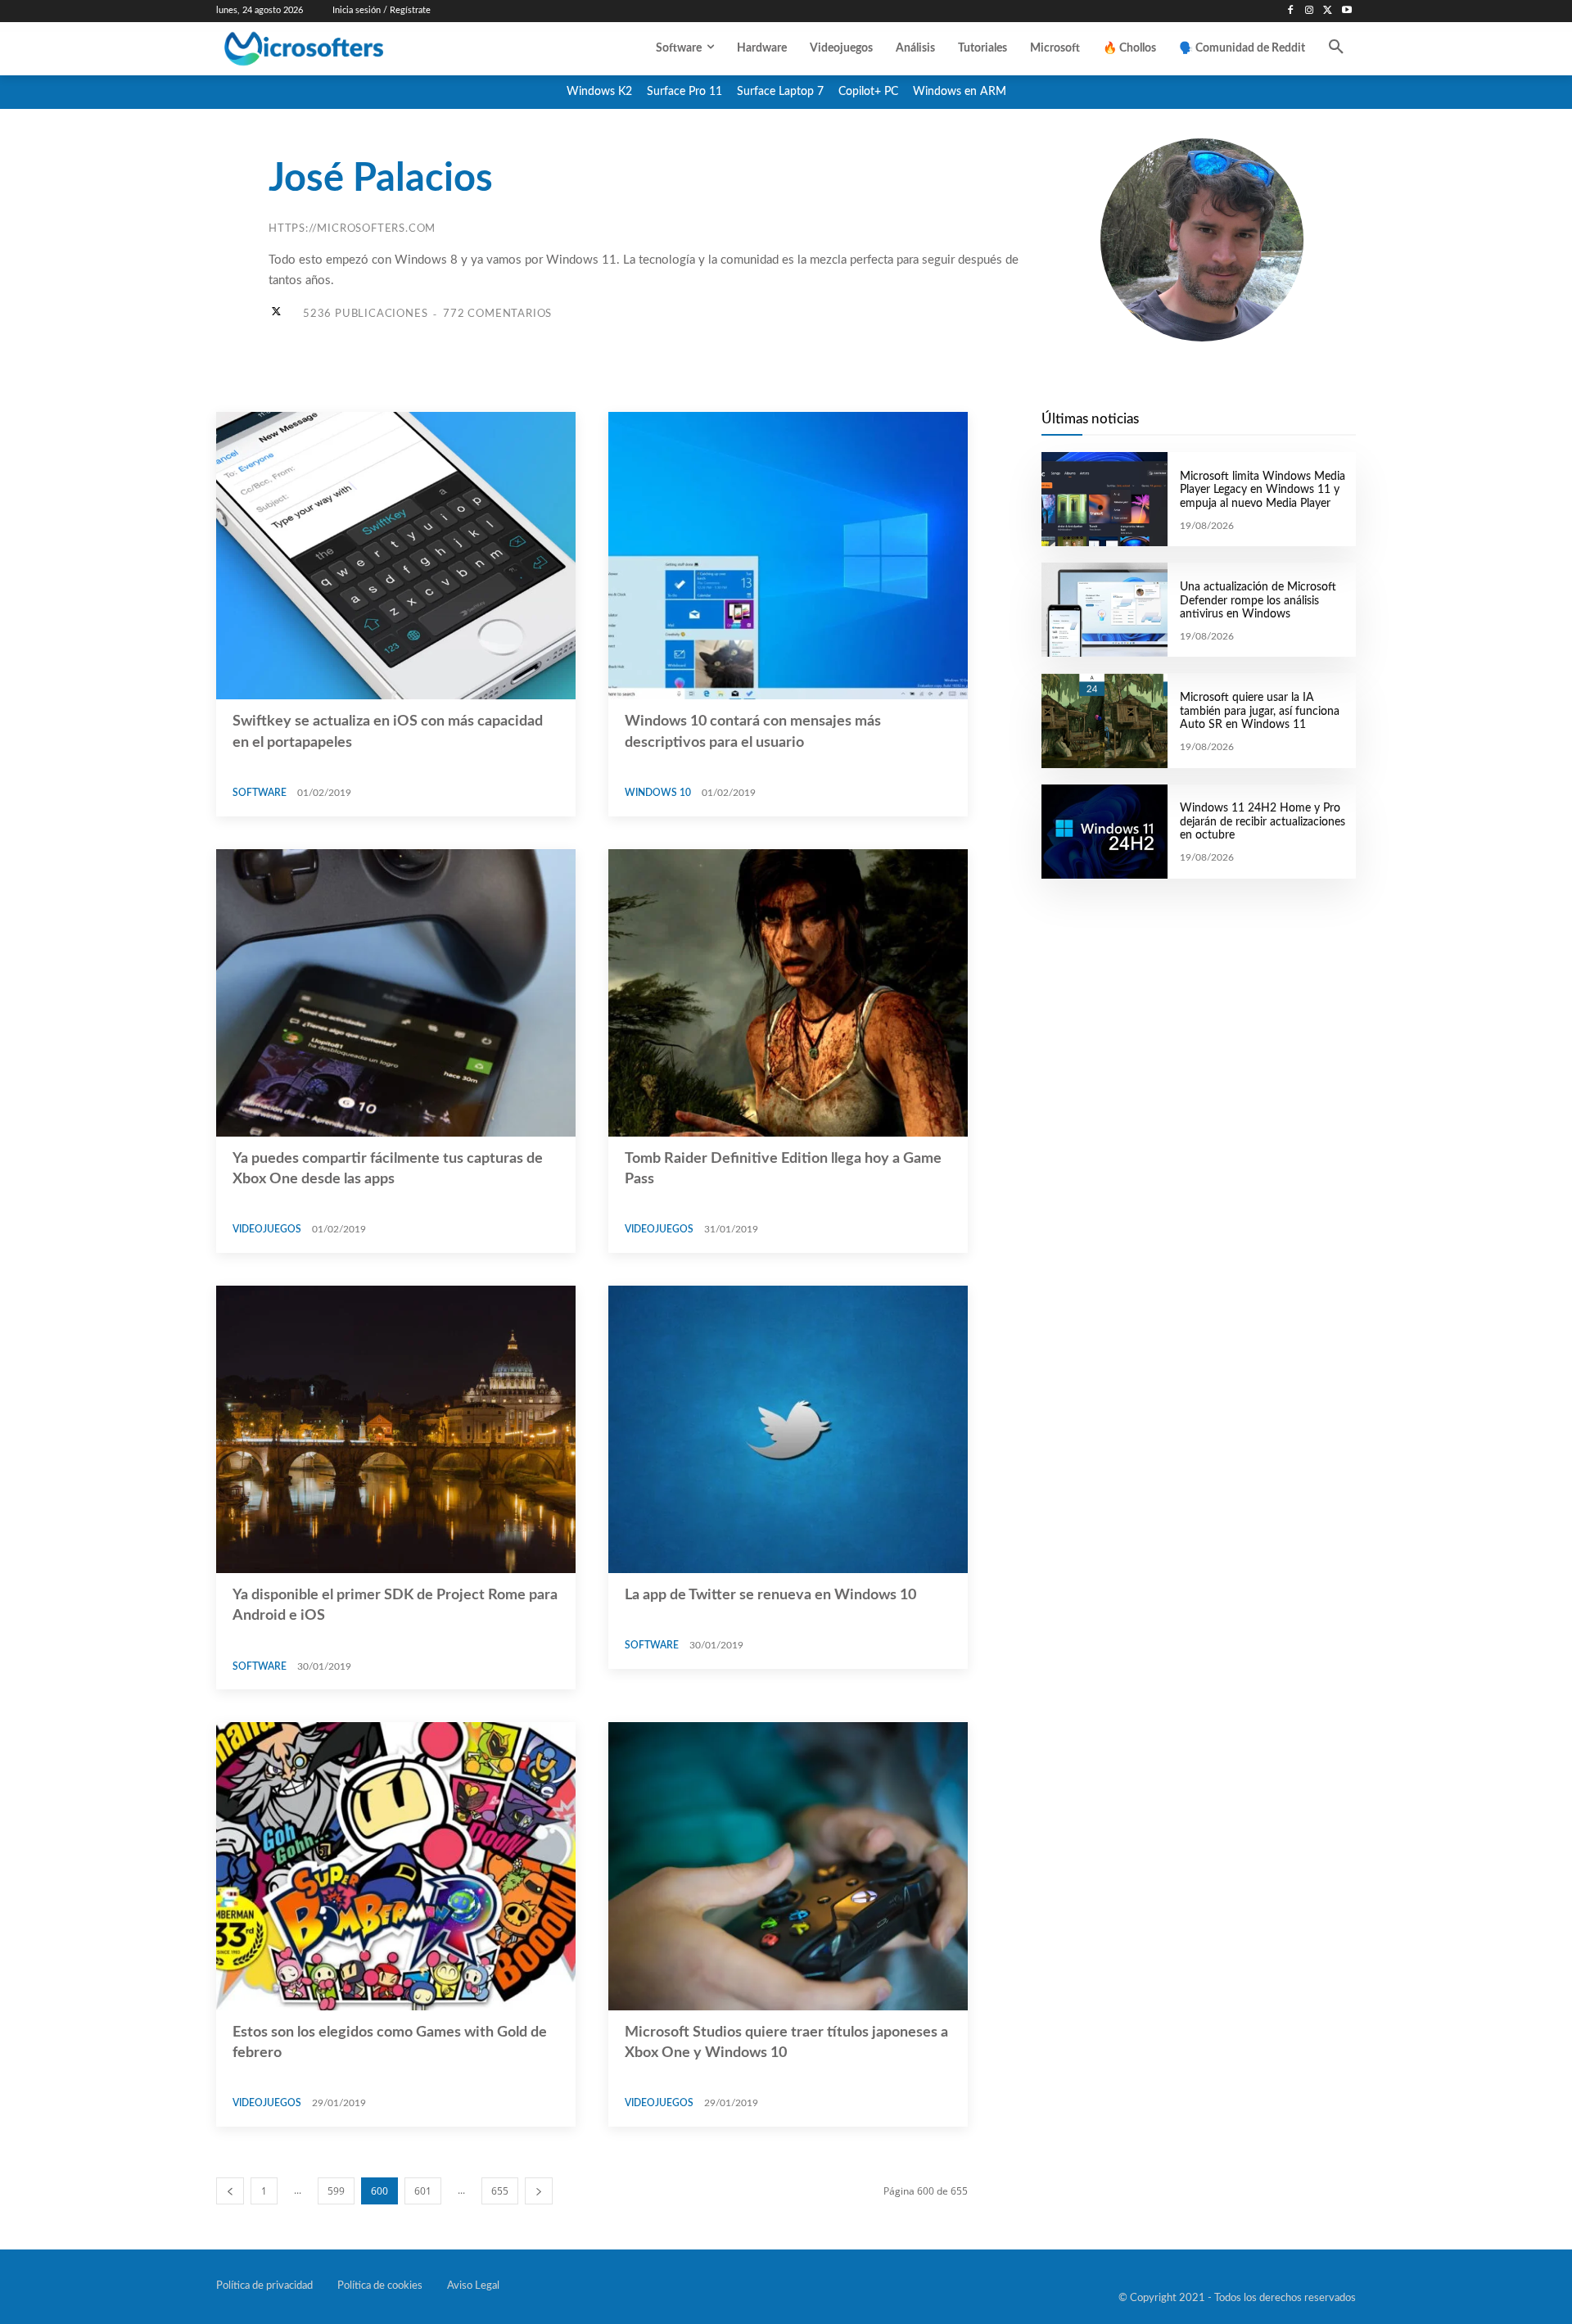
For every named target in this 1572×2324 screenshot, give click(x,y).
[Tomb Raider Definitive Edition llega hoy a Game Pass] (788, 993)
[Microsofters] (341, 49)
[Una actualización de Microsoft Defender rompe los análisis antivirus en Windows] (1104, 610)
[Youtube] (1346, 11)
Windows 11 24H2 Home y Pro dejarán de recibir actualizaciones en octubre (1263, 822)
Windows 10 (658, 793)
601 (423, 2191)
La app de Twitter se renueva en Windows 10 (770, 1595)
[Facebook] (1291, 11)
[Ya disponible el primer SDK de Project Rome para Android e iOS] (396, 1429)
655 (500, 2191)
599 (336, 2191)
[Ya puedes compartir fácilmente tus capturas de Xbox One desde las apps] (396, 993)
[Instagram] (1310, 11)
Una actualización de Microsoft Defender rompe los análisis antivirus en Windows (1258, 601)
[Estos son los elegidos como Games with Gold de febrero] (396, 1866)
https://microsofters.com (352, 229)
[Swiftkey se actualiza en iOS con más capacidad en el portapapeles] (396, 556)
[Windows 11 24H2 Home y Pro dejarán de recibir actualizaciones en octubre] (1104, 832)
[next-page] (539, 2191)
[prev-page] (230, 2191)
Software (260, 793)
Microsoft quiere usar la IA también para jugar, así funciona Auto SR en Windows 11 (1260, 712)
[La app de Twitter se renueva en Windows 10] (788, 1429)
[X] (1328, 11)
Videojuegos (267, 1229)
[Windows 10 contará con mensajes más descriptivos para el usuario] (788, 556)
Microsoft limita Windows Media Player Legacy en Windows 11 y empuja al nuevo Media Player (1263, 491)
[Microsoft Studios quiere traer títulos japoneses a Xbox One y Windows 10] (788, 1866)
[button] (1336, 48)
